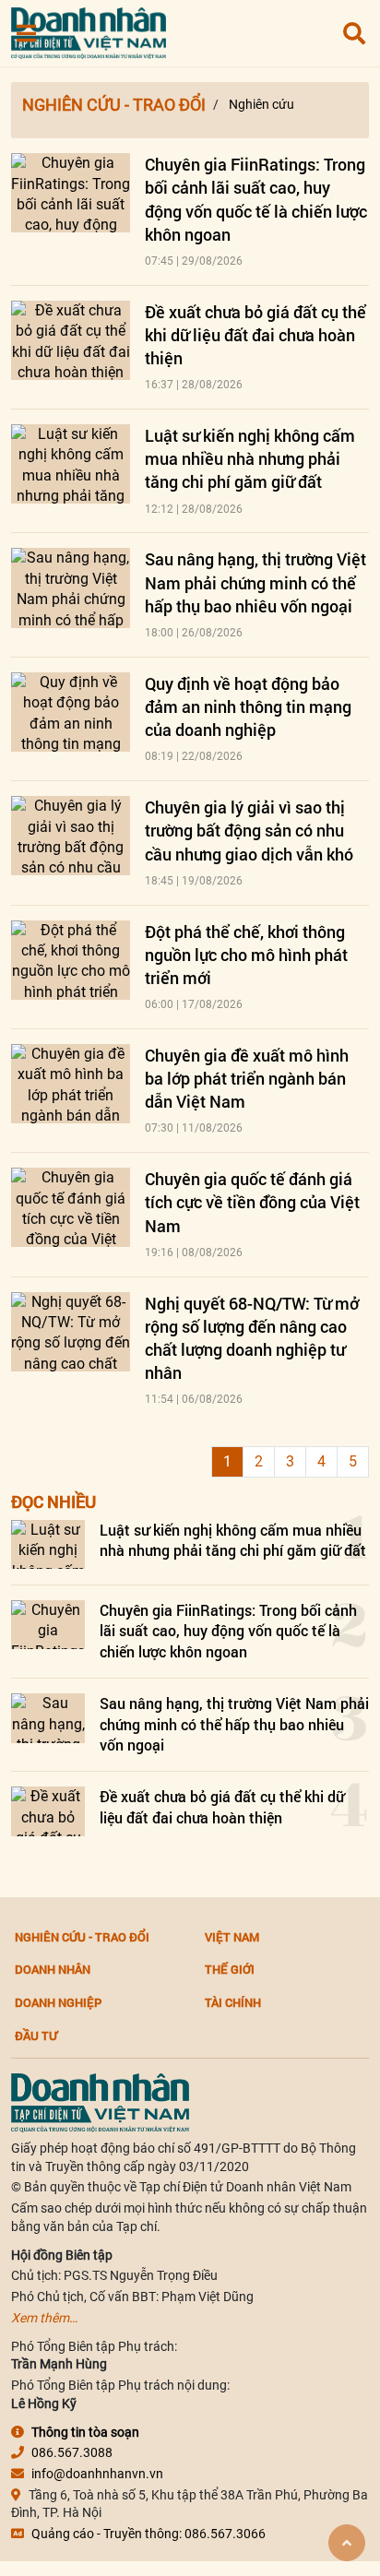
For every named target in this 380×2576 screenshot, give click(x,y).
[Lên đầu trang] (347, 2543)
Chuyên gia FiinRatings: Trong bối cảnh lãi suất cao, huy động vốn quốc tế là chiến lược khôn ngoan (256, 199)
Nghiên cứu (261, 104)
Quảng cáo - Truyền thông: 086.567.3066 (148, 2534)
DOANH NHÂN (53, 1969)
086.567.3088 (72, 2452)
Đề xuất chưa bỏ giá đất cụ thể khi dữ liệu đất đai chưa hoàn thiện (255, 335)
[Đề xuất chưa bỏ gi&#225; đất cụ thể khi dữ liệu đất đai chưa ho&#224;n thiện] (71, 340)
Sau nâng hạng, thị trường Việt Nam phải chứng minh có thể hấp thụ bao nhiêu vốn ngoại (255, 582)
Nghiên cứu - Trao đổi (114, 105)
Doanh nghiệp (58, 2002)
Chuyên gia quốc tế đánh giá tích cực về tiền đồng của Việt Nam (252, 1202)
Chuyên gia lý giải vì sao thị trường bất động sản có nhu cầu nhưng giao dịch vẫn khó (249, 830)
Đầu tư (36, 2036)
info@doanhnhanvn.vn (97, 2474)
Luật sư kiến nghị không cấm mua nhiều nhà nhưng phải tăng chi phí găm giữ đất (250, 458)
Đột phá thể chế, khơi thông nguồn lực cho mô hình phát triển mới (246, 955)
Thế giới (230, 1969)
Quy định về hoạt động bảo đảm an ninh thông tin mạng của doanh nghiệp (248, 706)
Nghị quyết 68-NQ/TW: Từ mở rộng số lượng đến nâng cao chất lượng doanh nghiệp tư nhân (252, 1338)
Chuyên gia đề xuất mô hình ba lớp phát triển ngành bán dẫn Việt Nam (247, 1078)
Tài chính (233, 2002)
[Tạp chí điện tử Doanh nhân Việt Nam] (89, 29)
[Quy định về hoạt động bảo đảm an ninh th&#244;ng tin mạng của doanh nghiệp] (71, 712)
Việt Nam (232, 1937)
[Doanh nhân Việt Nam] (100, 2102)
